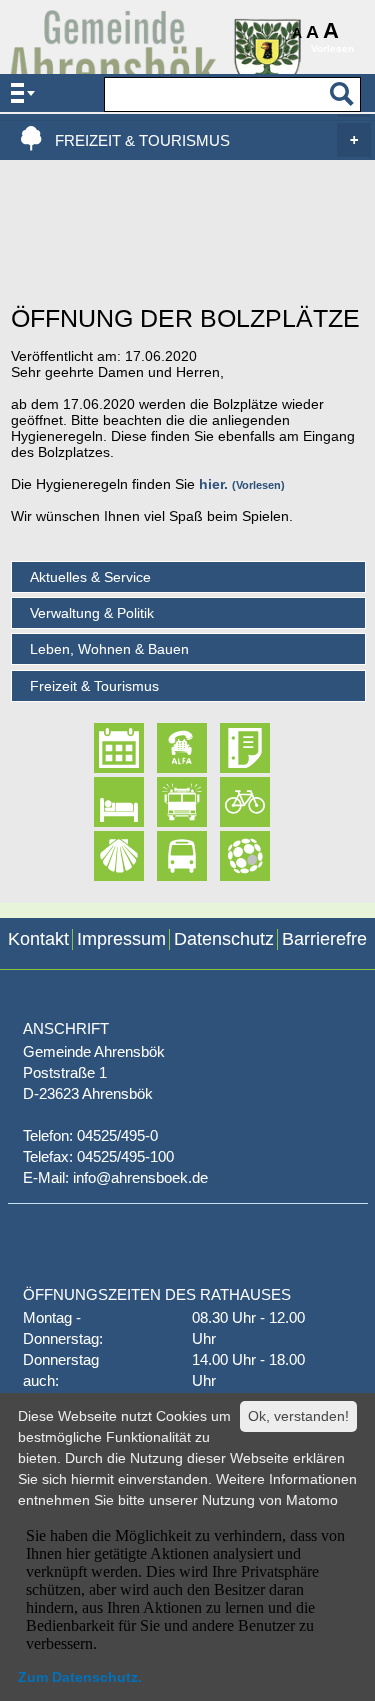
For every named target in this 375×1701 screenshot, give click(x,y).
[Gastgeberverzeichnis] (102, 802)
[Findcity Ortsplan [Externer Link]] (227, 856)
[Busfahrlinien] (164, 856)
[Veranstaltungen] (102, 749)
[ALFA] (164, 749)
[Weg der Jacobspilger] (102, 856)
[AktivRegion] (227, 802)
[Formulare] (227, 749)
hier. (213, 484)
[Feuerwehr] (164, 802)
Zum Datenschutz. (80, 1677)
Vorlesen (258, 485)
